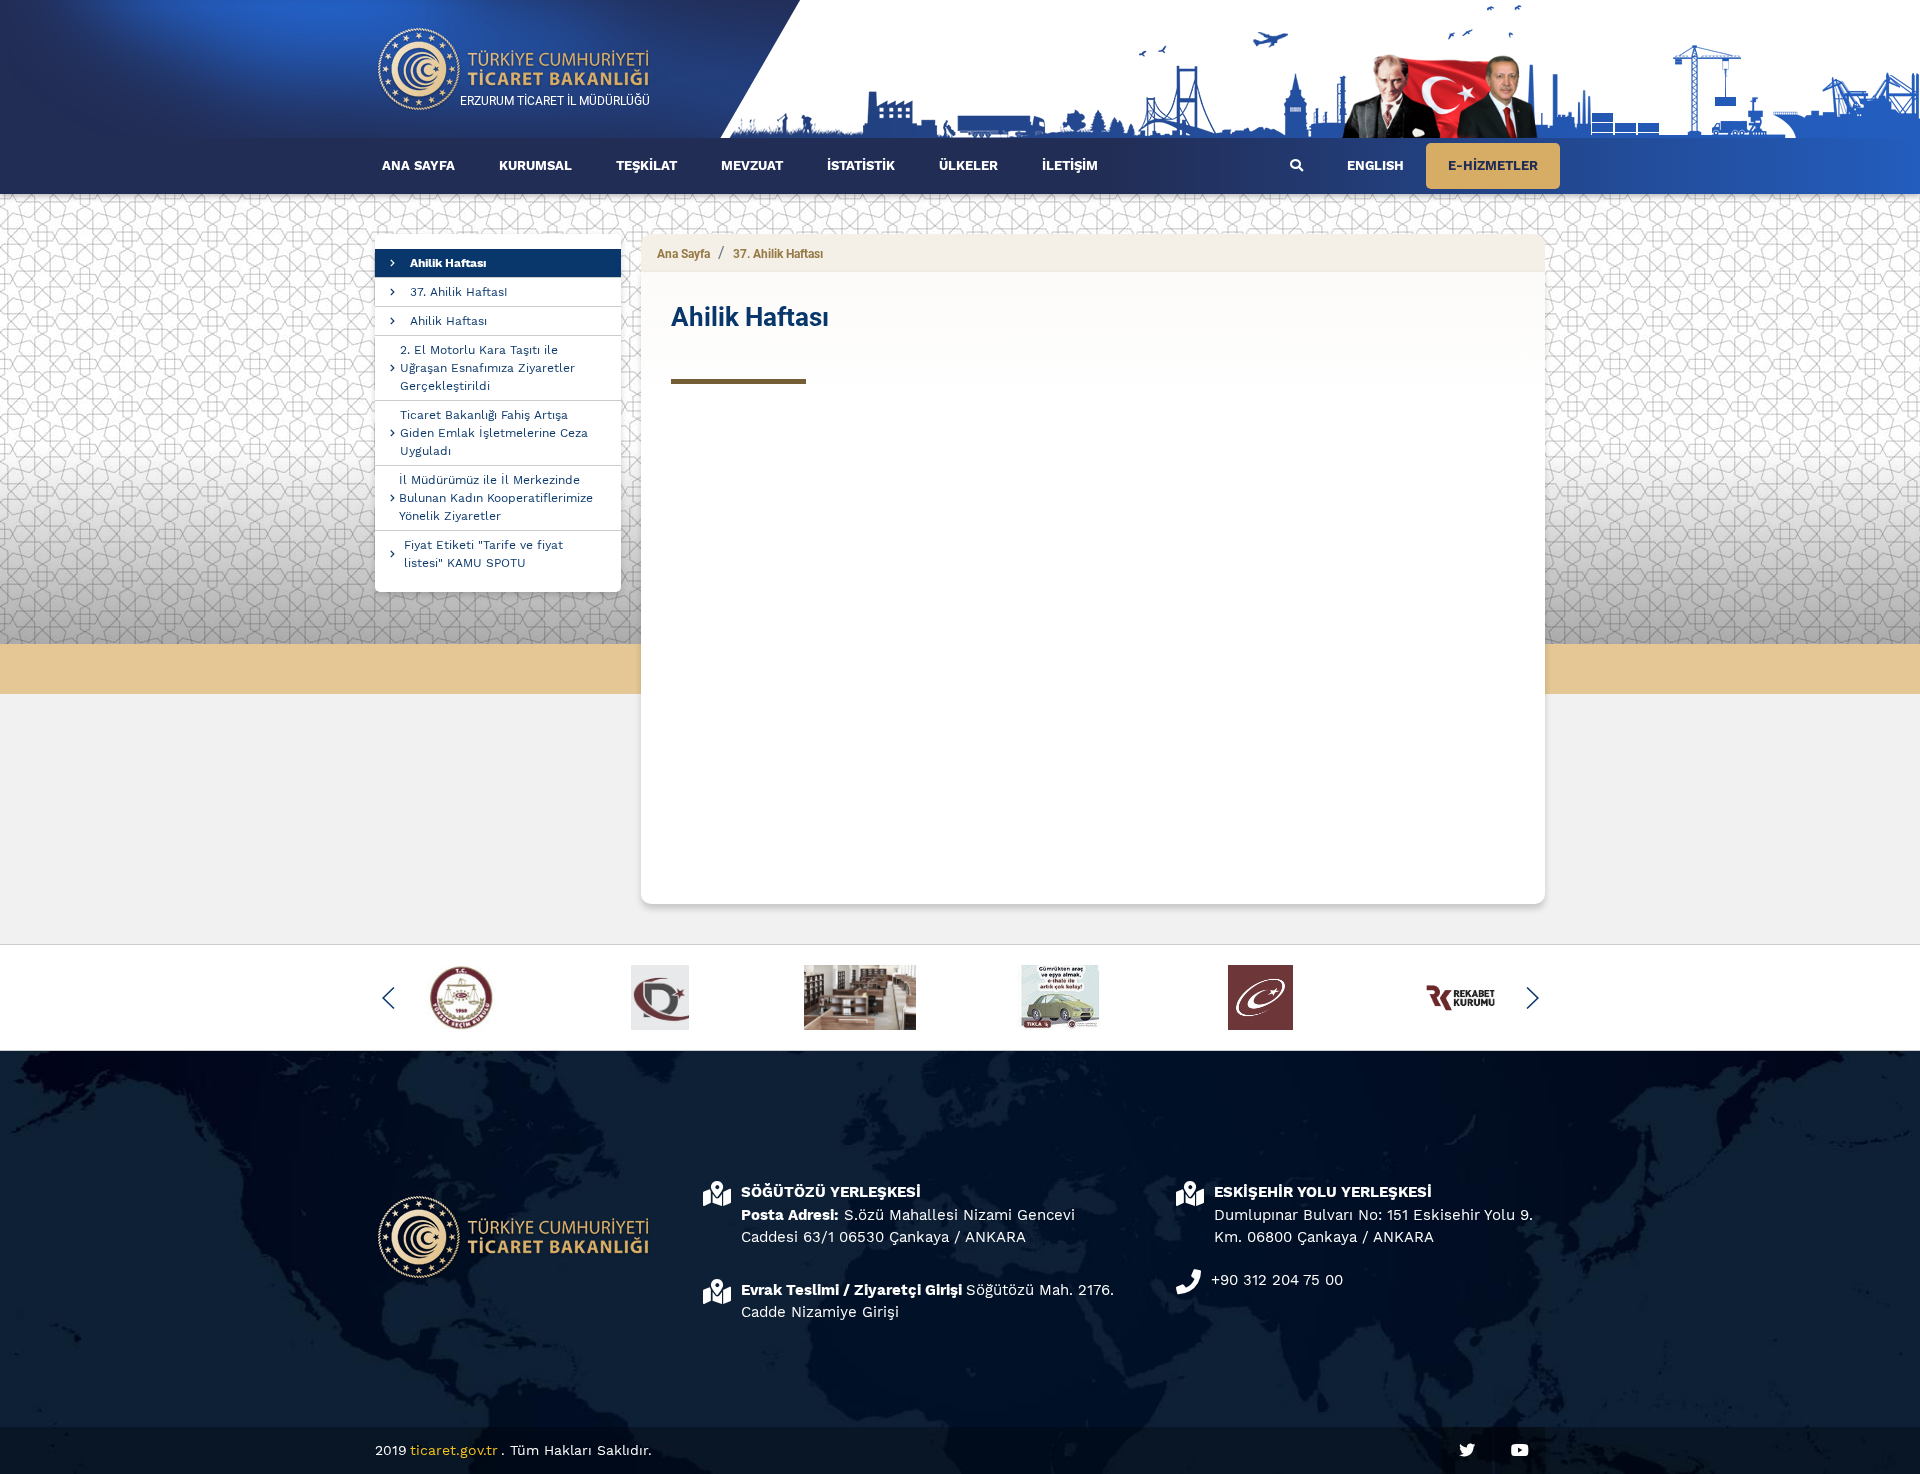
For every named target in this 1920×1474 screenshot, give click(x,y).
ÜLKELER (968, 165)
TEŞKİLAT (646, 165)
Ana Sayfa (683, 254)
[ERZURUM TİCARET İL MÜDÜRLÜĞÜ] (514, 67)
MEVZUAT (752, 165)
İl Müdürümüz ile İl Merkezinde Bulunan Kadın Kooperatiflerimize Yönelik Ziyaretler (496, 498)
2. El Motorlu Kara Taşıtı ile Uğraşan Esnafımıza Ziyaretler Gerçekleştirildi (487, 368)
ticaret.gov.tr (454, 1450)
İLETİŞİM (1070, 165)
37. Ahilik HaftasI (459, 292)
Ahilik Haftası (448, 263)
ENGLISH (1375, 165)
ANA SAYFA (418, 165)
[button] (388, 998)
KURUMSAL (535, 165)
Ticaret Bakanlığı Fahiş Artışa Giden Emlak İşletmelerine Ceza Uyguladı (494, 433)
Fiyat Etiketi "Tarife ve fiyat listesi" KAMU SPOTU (483, 554)
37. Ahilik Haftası (778, 254)
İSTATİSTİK (861, 165)
